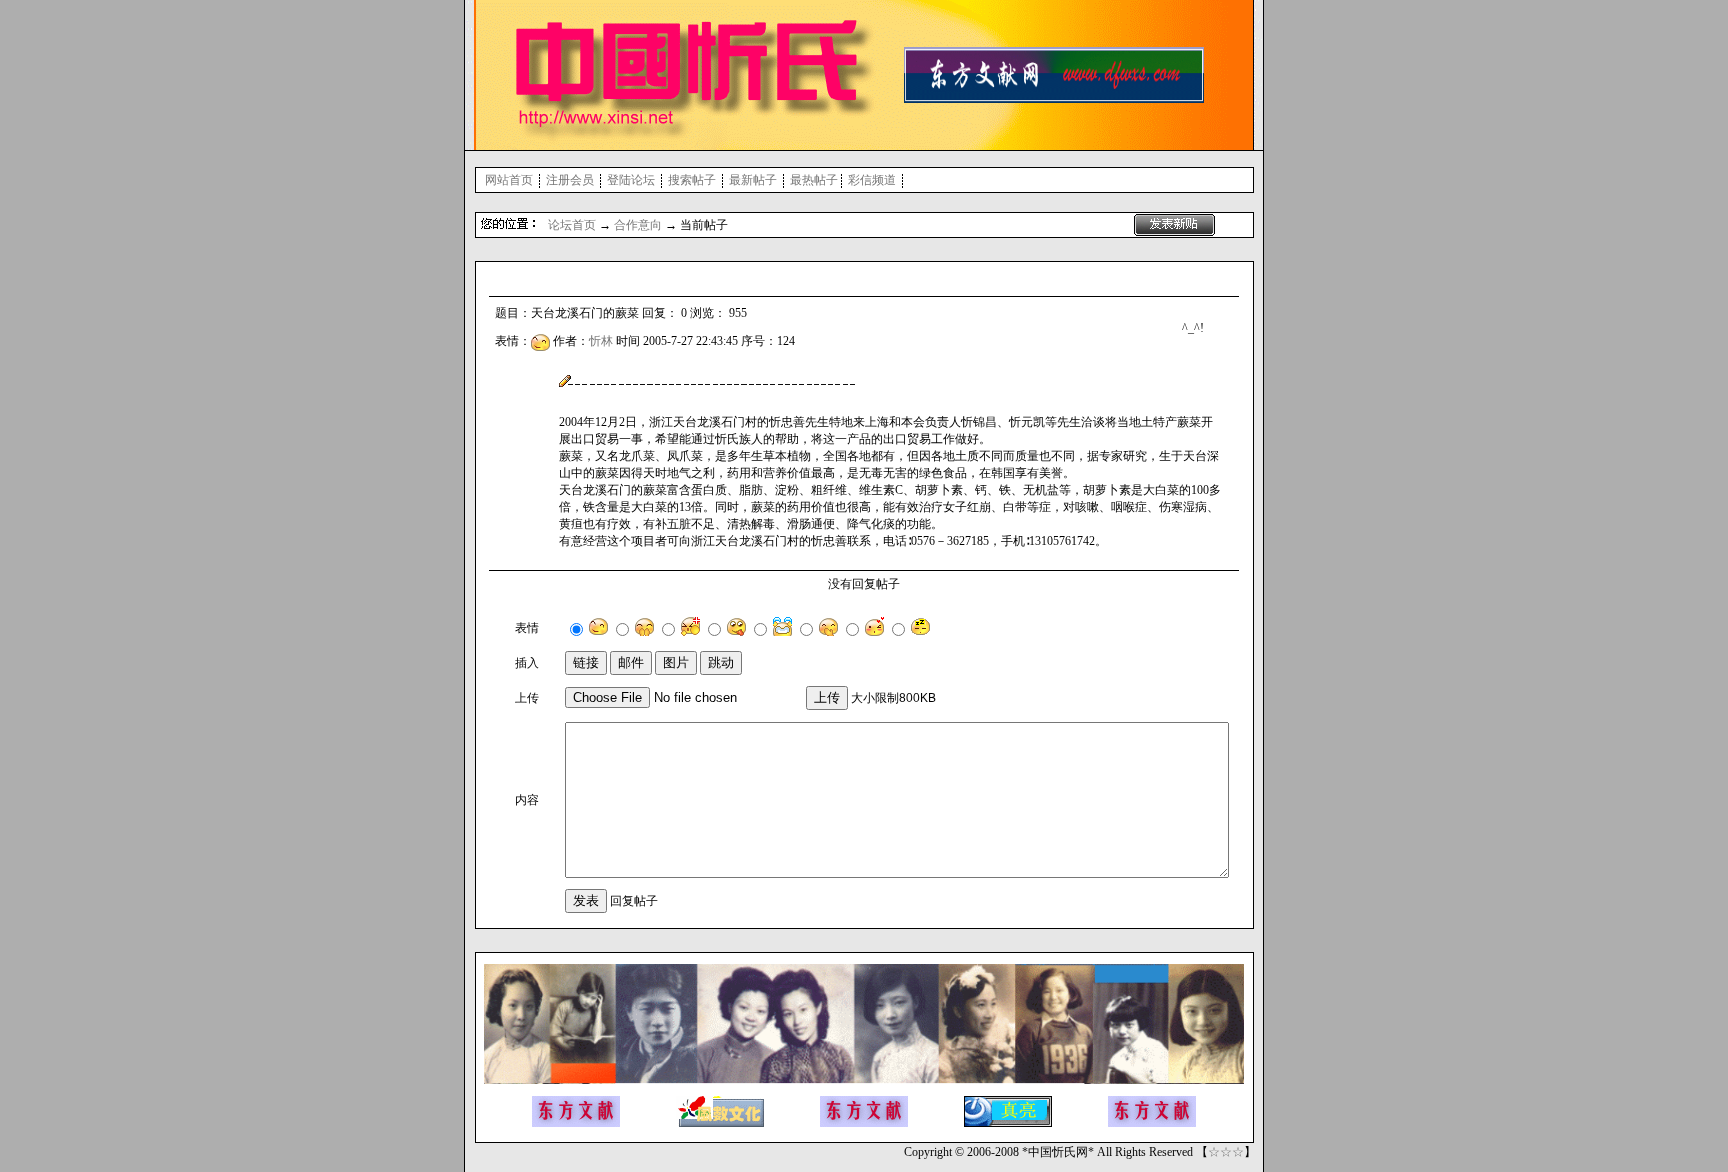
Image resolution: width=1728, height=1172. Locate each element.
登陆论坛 (631, 180)
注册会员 (570, 180)
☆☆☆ (1226, 1152)
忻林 (601, 341)
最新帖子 (753, 180)
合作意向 (638, 225)
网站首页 (509, 180)
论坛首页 (572, 225)
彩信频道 (872, 180)
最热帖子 (814, 180)
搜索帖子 (692, 180)
